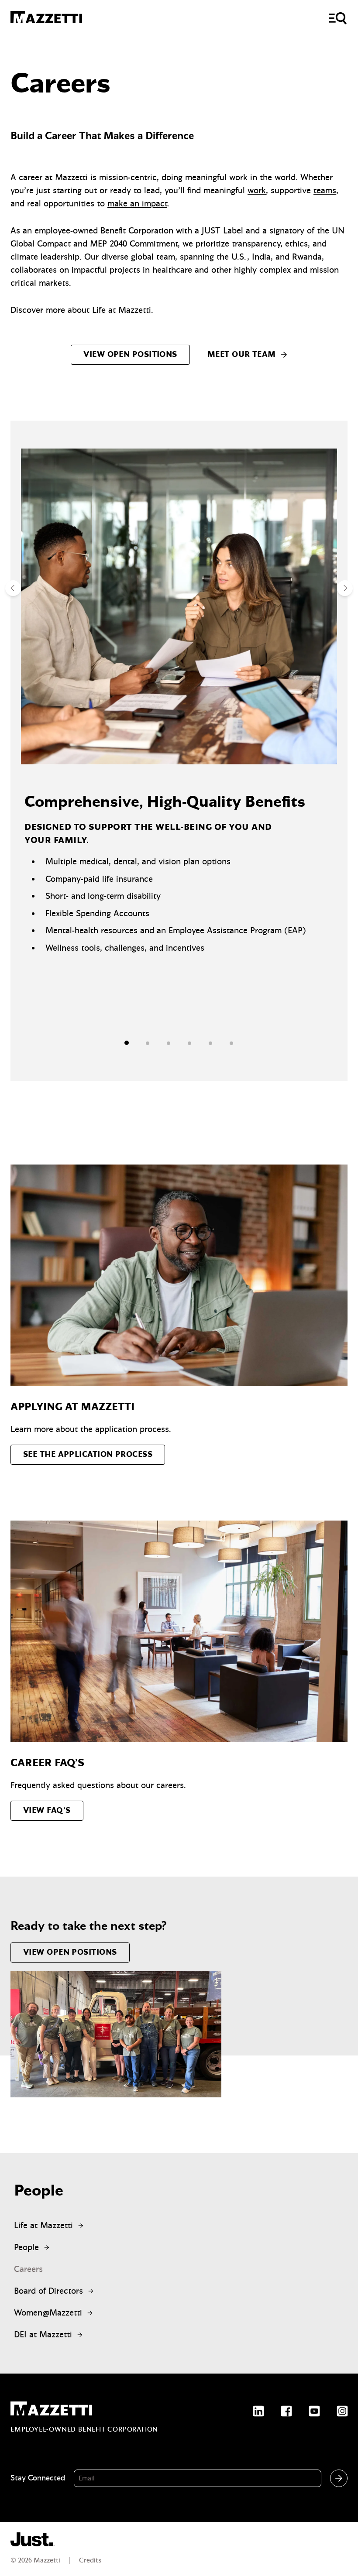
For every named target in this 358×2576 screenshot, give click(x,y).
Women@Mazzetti (51, 2313)
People (29, 2247)
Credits (90, 2560)
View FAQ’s (47, 1810)
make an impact (137, 204)
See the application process (88, 1454)
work (257, 190)
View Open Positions (130, 355)
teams (325, 190)
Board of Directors (51, 2291)
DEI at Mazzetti (46, 2334)
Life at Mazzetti (122, 310)
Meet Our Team (242, 355)
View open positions (70, 1952)
